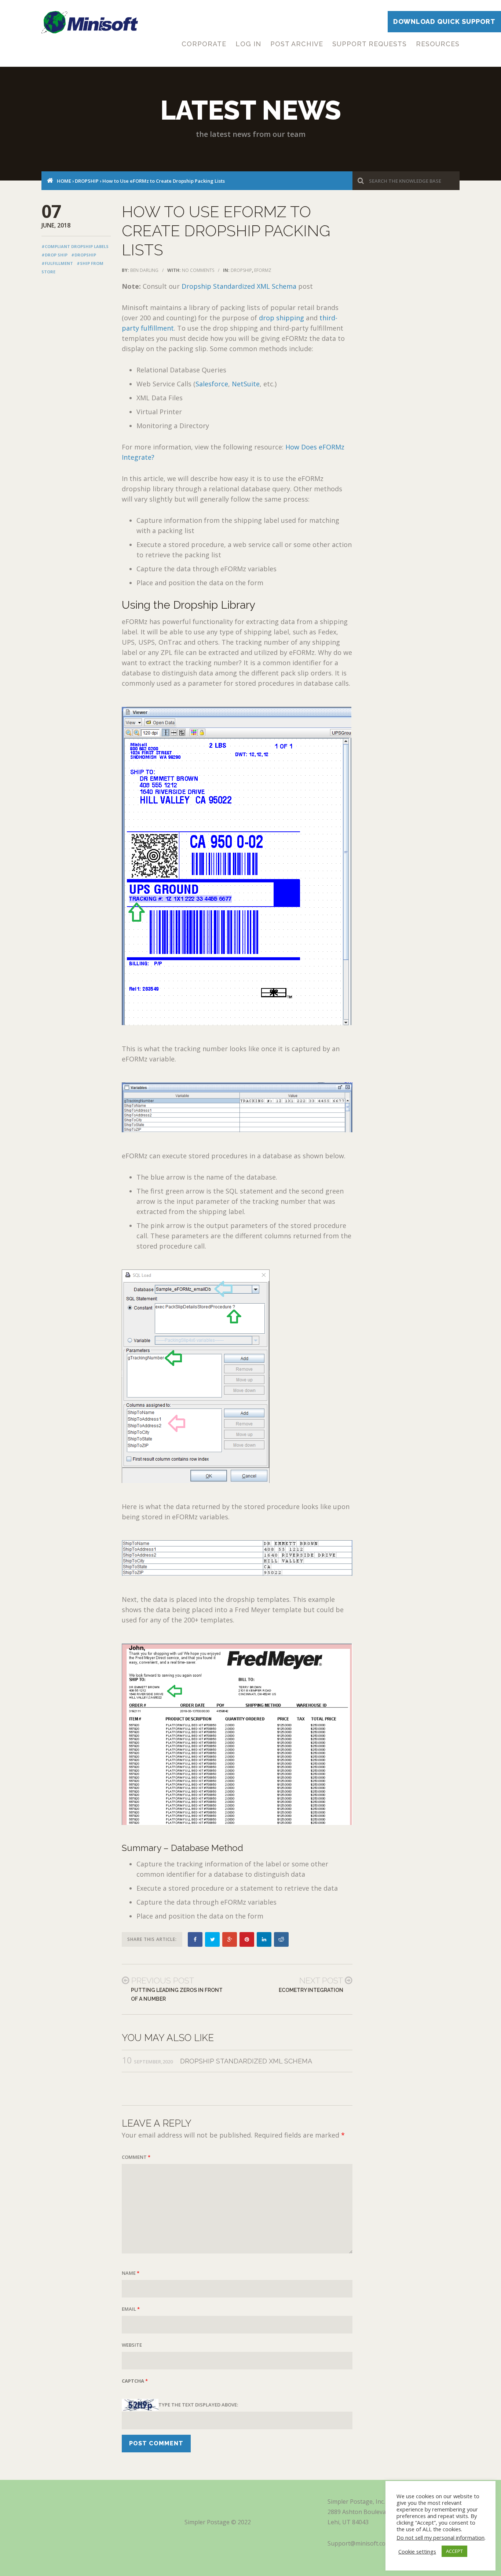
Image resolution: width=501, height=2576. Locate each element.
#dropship (84, 255)
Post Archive (297, 44)
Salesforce (212, 384)
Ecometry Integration (311, 1990)
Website (132, 2345)
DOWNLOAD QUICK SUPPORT (444, 21)
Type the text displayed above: (198, 2405)
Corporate (204, 44)
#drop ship (54, 255)
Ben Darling (144, 270)
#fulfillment (57, 263)
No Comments (198, 270)
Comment (136, 2157)
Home (64, 181)
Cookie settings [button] (417, 2551)
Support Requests (370, 44)
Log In (248, 44)
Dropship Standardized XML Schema (239, 286)
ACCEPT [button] (454, 2551)
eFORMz (263, 270)
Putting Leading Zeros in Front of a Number (177, 1994)
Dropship (87, 181)
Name (131, 2273)
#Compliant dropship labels (75, 246)
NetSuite (246, 384)
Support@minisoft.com (359, 2543)
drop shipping (281, 318)
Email (131, 2309)
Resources (438, 44)
